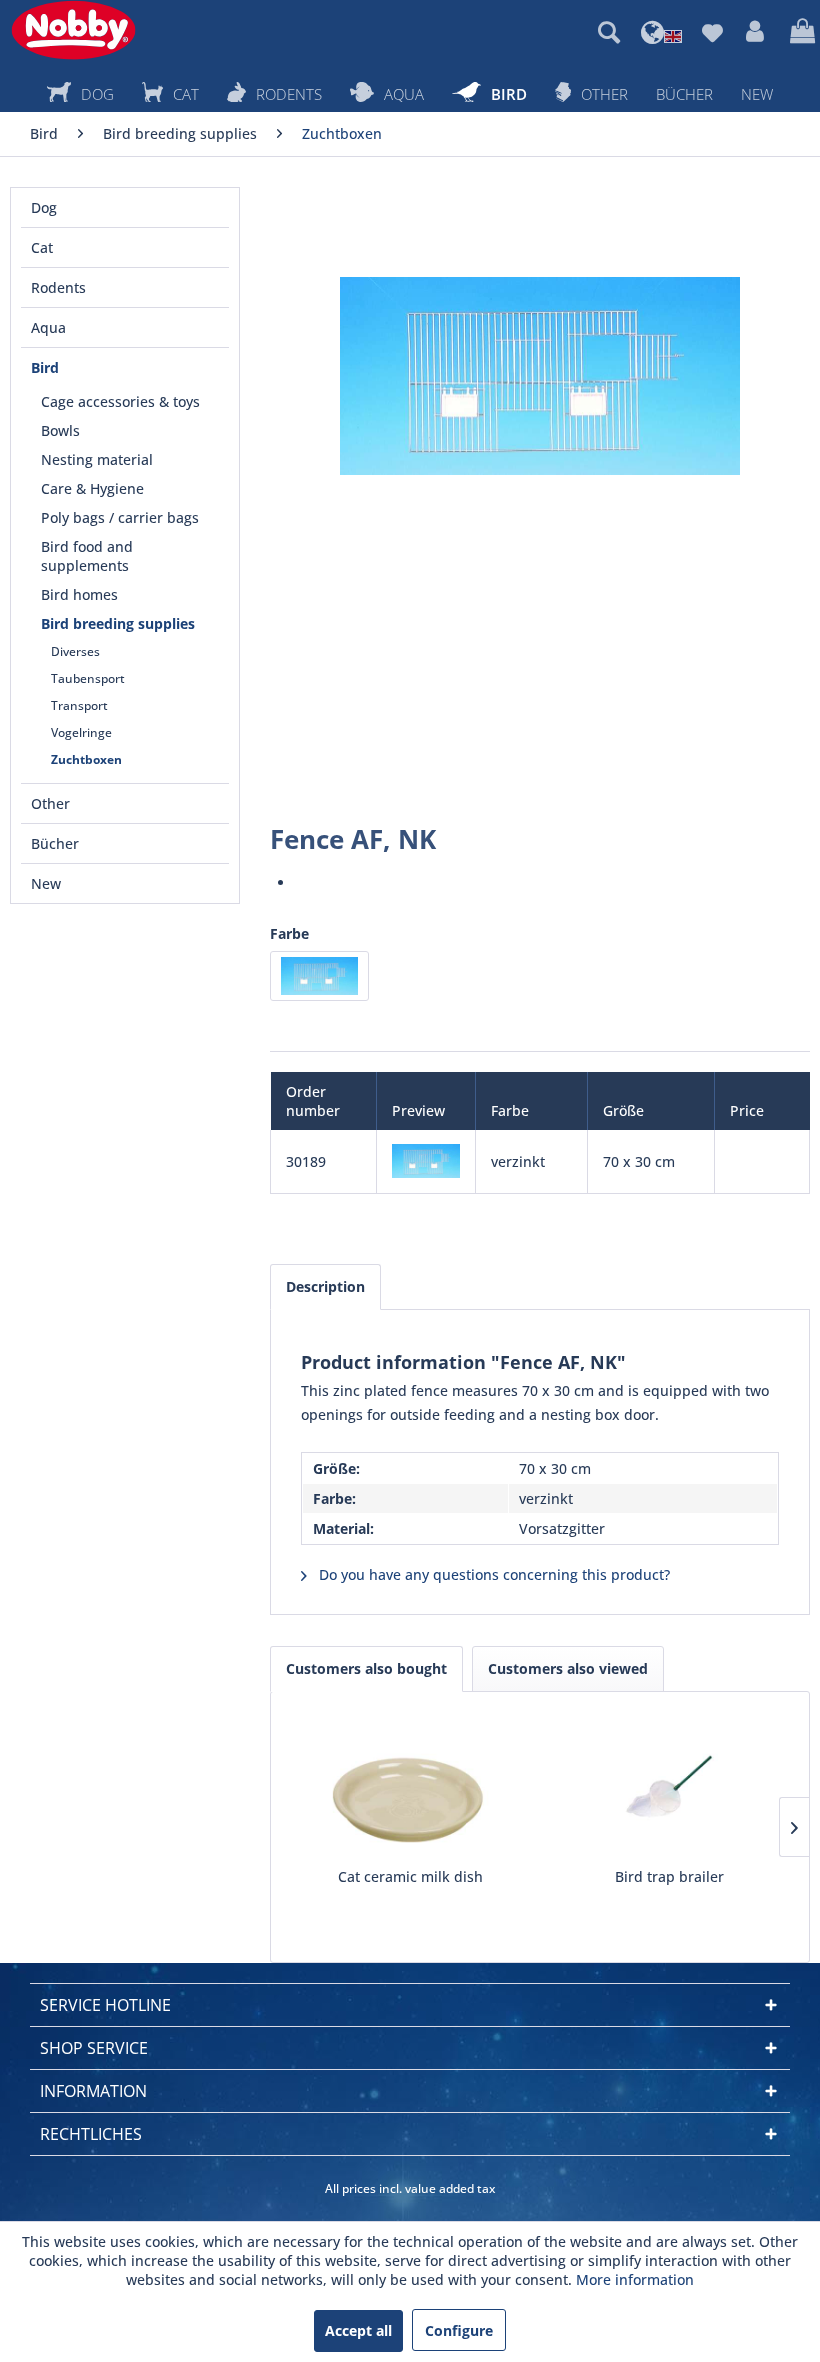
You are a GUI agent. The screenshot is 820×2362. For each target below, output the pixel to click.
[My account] (756, 32)
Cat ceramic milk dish (410, 1876)
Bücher (55, 843)
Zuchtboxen (86, 759)
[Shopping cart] (800, 32)
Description (325, 1286)
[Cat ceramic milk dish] (410, 1787)
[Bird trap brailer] (669, 1787)
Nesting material (97, 459)
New (46, 883)
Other (50, 803)
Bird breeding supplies (118, 623)
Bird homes (79, 594)
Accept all (358, 2330)
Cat (42, 247)
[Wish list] (712, 32)
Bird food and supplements (87, 556)
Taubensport (88, 678)
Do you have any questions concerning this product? (492, 1574)
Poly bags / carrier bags (120, 517)
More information (635, 2279)
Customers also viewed (568, 1668)
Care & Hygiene (92, 488)
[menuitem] (609, 32)
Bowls (60, 430)
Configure (459, 2330)
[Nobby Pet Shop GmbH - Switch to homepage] (73, 30)
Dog (44, 207)
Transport (79, 705)
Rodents (58, 287)
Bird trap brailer (669, 1876)
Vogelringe (81, 732)
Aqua (48, 327)
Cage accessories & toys (120, 401)
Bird (45, 367)
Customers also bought (366, 1668)
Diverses (75, 651)
